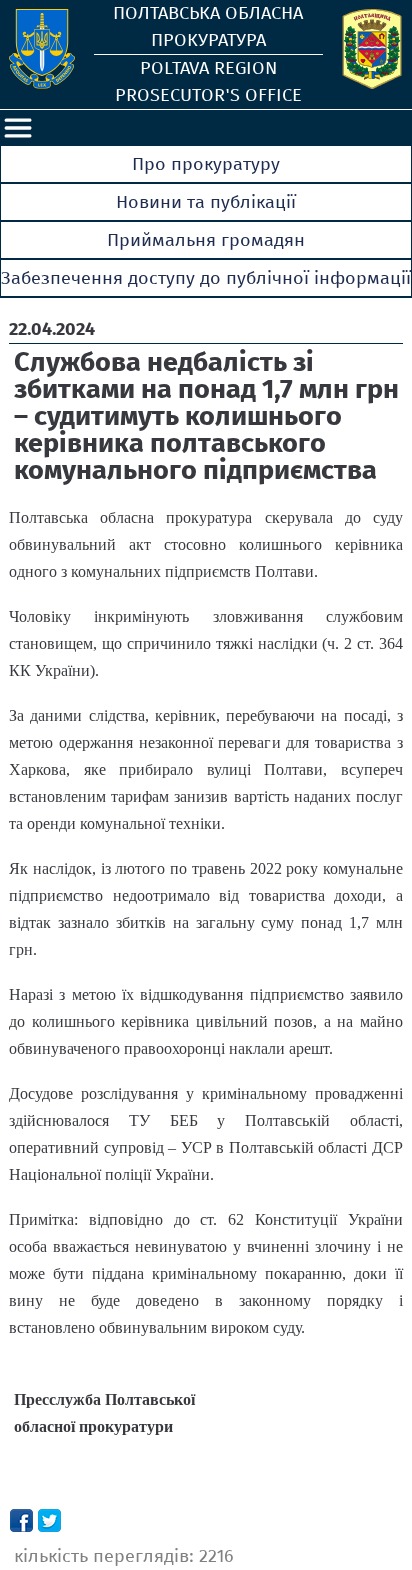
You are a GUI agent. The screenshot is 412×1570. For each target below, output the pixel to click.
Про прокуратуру (206, 164)
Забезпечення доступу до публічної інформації (206, 278)
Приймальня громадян (206, 240)
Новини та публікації (206, 202)
